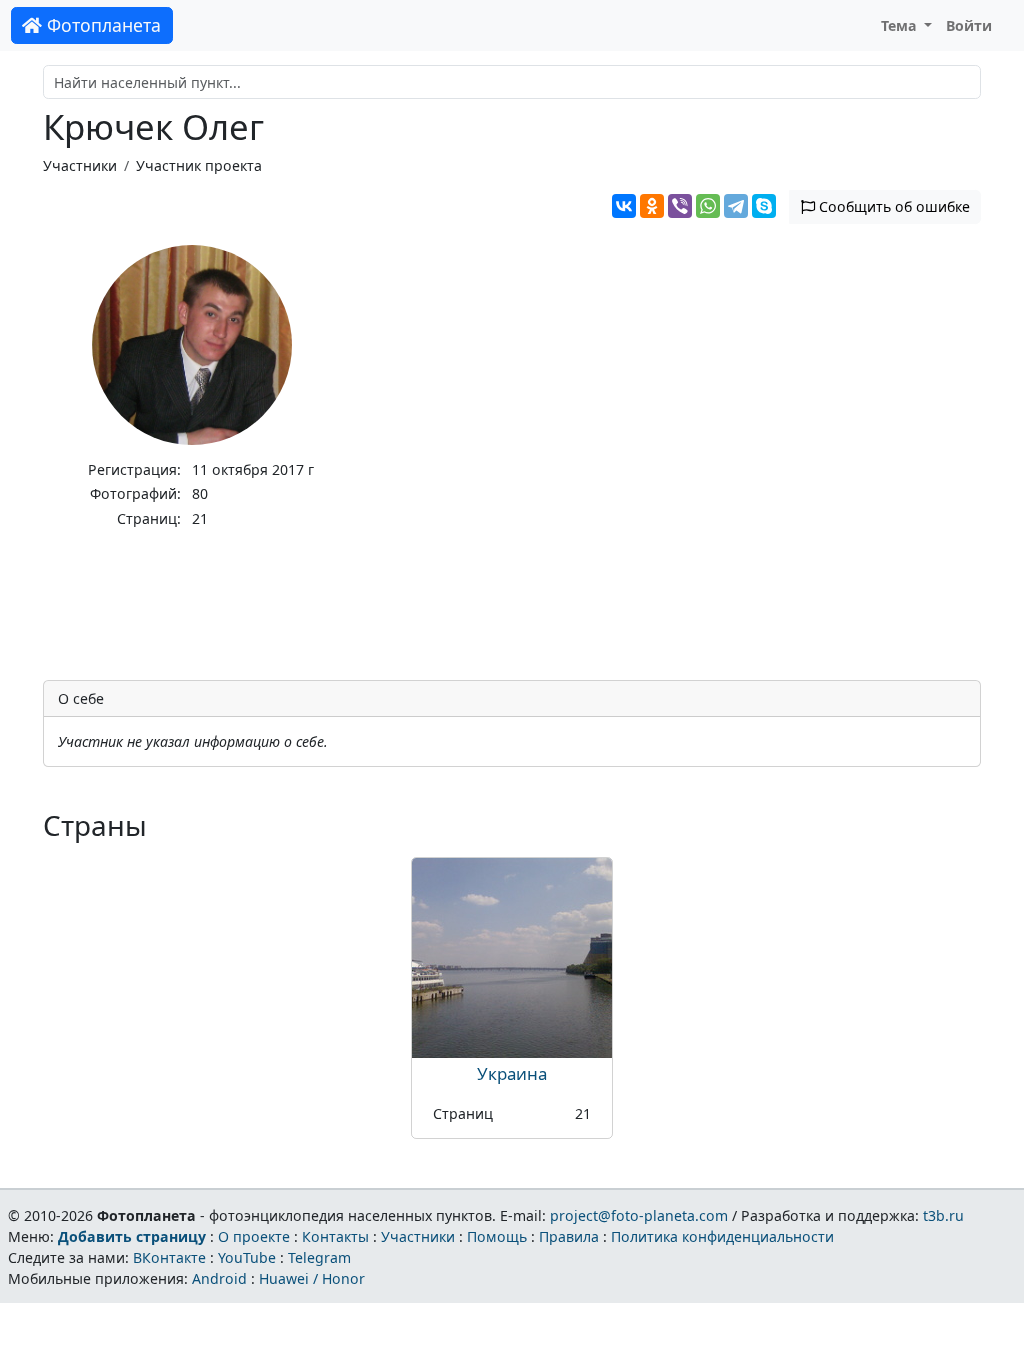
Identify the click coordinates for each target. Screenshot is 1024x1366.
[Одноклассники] (652, 206)
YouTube (247, 1257)
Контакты (335, 1236)
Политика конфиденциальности (722, 1236)
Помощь (497, 1236)
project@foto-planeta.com (639, 1215)
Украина (512, 1073)
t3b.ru (943, 1215)
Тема (901, 25)
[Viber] (680, 206)
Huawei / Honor (312, 1278)
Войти (969, 25)
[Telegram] (736, 206)
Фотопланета (101, 25)
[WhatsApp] (708, 206)
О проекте (254, 1236)
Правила (569, 1236)
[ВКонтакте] (624, 206)
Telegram (319, 1257)
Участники (80, 165)
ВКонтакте (169, 1257)
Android (219, 1278)
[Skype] (764, 206)
